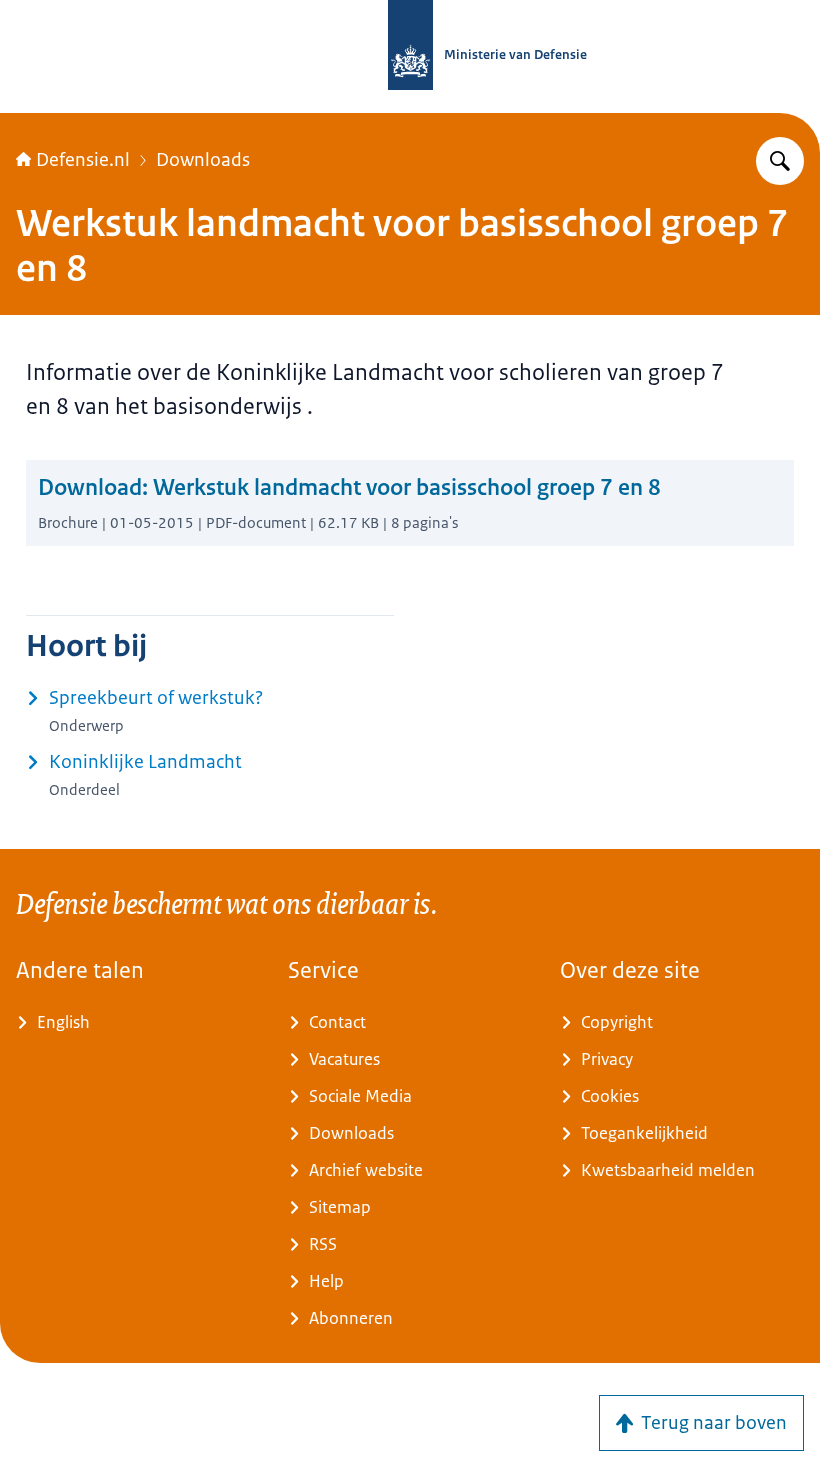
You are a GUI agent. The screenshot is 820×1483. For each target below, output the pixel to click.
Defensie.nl (83, 160)
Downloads (203, 160)
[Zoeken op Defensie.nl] (780, 161)
